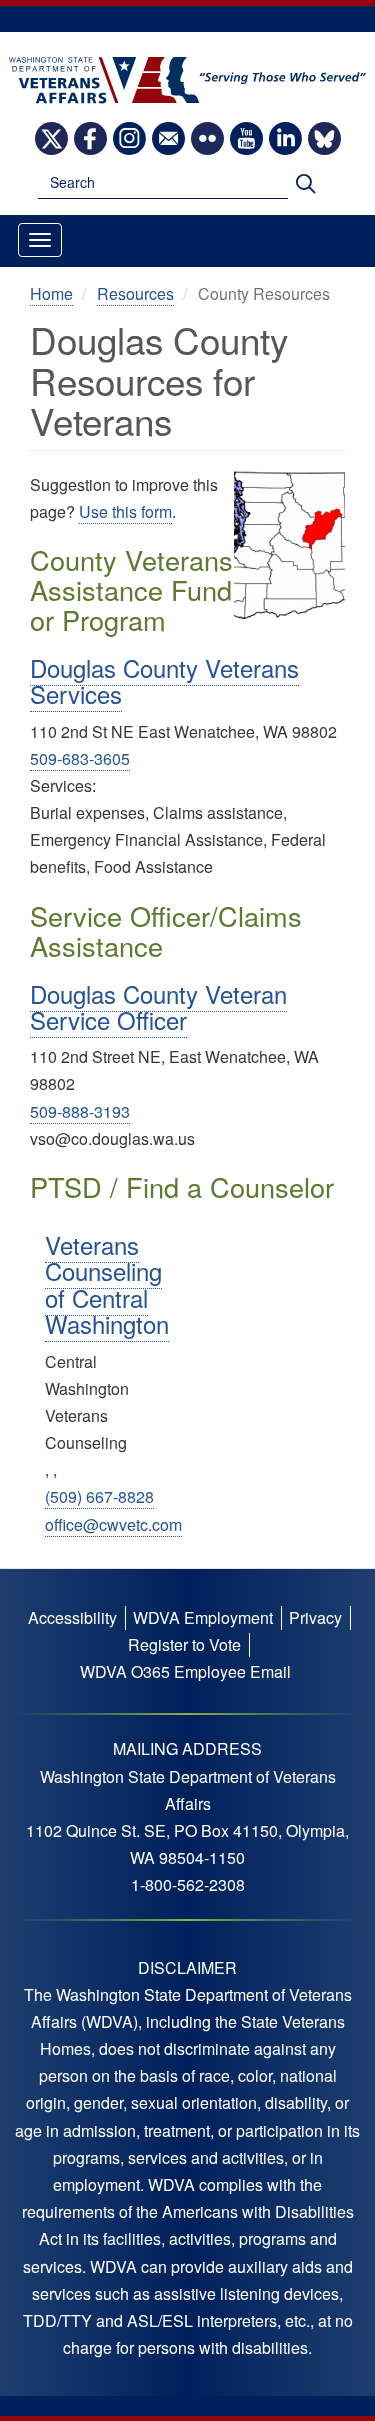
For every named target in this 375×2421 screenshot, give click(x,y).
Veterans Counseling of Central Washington (107, 1284)
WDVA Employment (203, 1617)
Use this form (125, 511)
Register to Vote (184, 1644)
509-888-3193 (80, 1111)
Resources (135, 293)
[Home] (187, 78)
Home (51, 293)
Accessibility (72, 1617)
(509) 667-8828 (99, 1496)
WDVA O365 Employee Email (185, 1671)
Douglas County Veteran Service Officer (158, 1006)
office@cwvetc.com (113, 1524)
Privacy (315, 1617)
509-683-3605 (80, 758)
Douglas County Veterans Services (164, 680)
